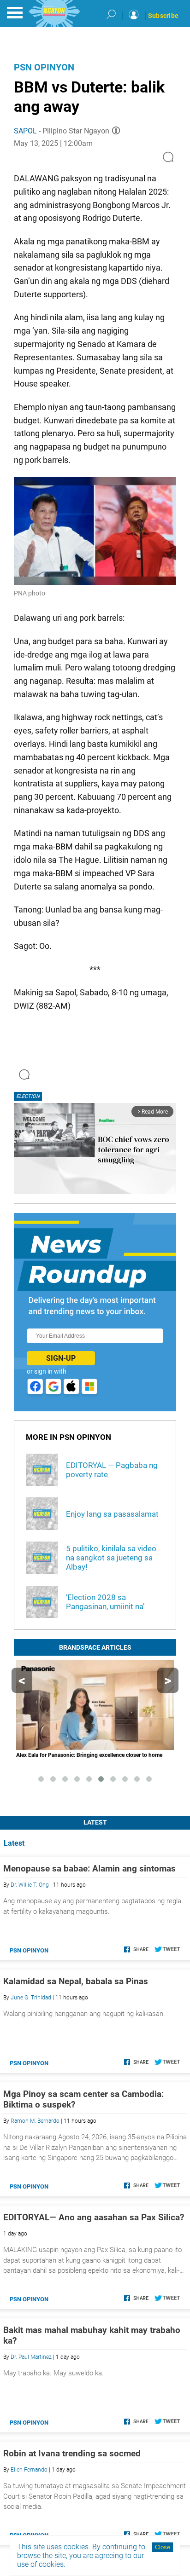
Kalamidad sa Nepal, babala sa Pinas (76, 1981)
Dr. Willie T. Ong (30, 1885)
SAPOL (25, 131)
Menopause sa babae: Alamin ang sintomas (89, 1868)
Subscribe (163, 16)
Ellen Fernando (29, 2470)
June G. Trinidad (31, 1998)
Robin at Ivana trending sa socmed (72, 2453)
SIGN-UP (61, 1358)
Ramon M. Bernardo (35, 2121)
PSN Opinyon (44, 67)
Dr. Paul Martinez (31, 2357)
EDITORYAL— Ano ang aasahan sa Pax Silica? (94, 2217)
